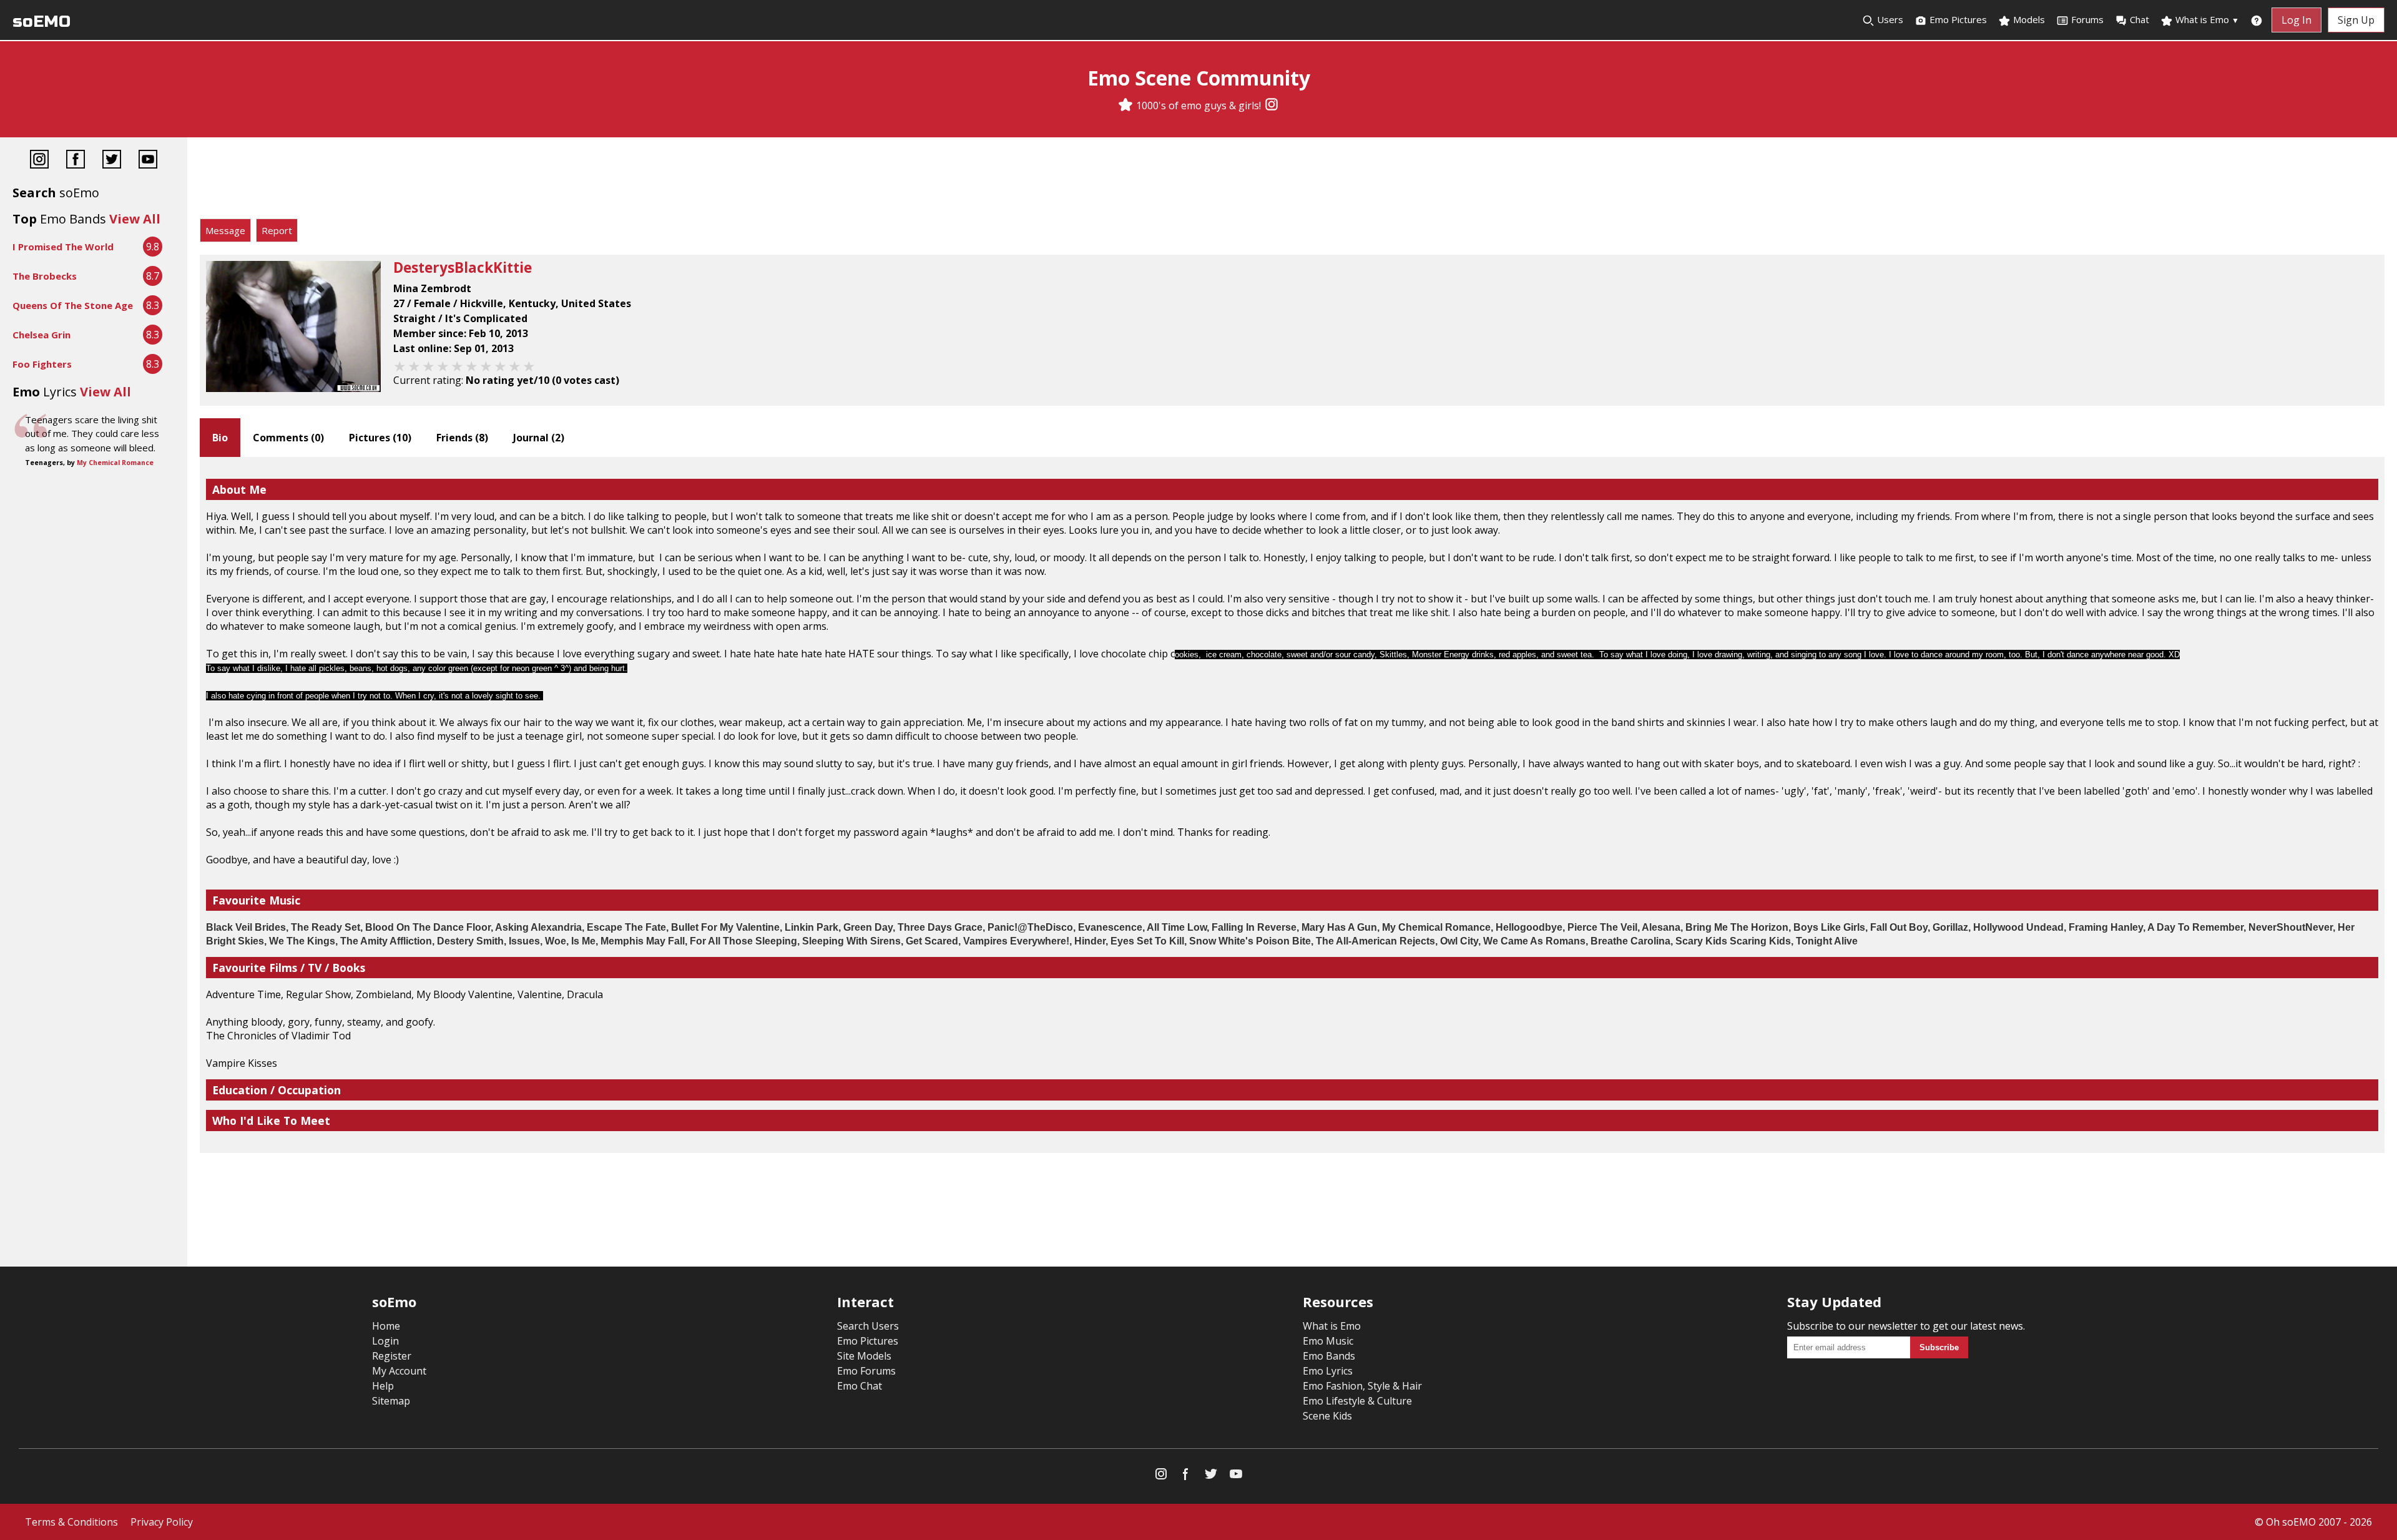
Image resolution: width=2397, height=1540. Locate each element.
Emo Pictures (1957, 19)
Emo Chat (860, 1386)
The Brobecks (45, 276)
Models (2028, 19)
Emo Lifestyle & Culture (1357, 1401)
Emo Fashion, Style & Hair (1362, 1386)
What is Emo (2206, 19)
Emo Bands (1329, 1356)
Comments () (288, 438)
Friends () (462, 438)
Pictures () (380, 438)
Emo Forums (866, 1371)
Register (392, 1356)
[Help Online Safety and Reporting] (2257, 20)
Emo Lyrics (1328, 1371)
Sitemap (391, 1401)
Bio (220, 438)
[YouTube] (148, 161)
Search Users (868, 1326)
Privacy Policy (162, 1522)
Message (225, 230)
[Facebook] (76, 161)
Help (383, 1386)
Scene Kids (1327, 1416)
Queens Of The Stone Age (73, 305)
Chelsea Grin (42, 335)
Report (277, 230)
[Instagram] (1272, 105)
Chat (2140, 19)
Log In (2297, 20)
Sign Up (2356, 20)
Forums (2087, 19)
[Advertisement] (1292, 181)
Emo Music (1328, 1341)
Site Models (864, 1356)
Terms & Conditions (71, 1522)
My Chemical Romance (115, 463)
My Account (399, 1371)
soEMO (42, 22)
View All (135, 219)
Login (385, 1341)
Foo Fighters (42, 364)
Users (1889, 19)
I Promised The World (63, 247)
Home (386, 1326)
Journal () (539, 438)
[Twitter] (112, 161)
